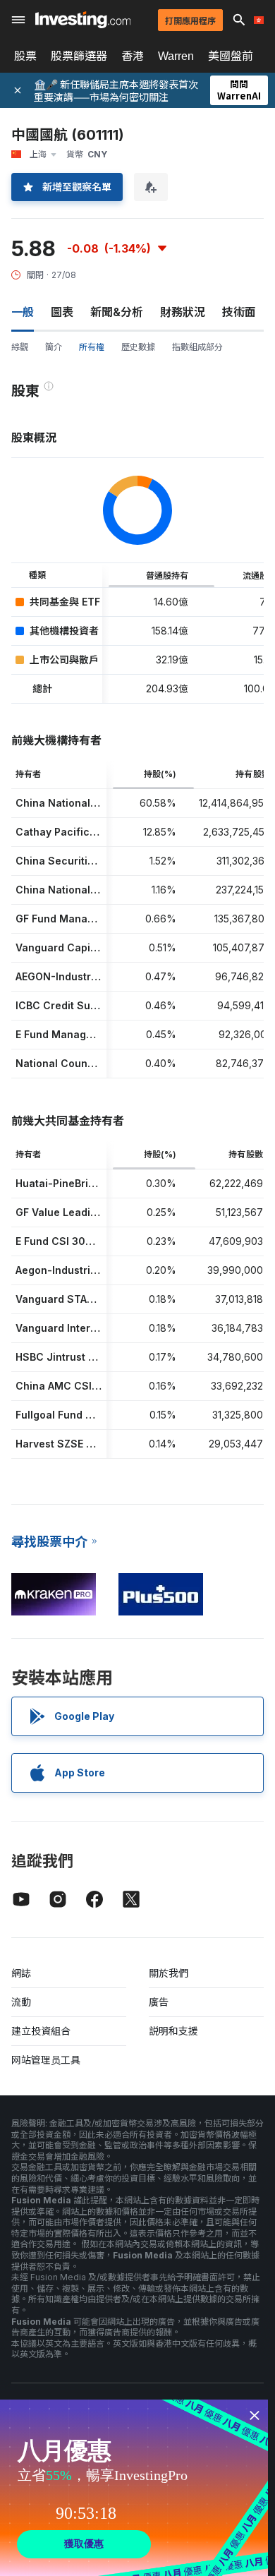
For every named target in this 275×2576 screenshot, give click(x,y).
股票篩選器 (79, 56)
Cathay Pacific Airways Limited (93, 832)
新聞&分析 (117, 312)
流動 (21, 2002)
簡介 (54, 347)
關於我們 (169, 1973)
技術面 (239, 312)
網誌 (21, 1973)
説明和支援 (173, 2031)
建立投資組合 (41, 2031)
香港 (133, 56)
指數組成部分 (197, 347)
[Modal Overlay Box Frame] (134, 2488)
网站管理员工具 (46, 2060)
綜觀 (20, 347)
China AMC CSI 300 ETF (76, 1386)
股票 (25, 56)
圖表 (62, 312)
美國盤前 (231, 56)
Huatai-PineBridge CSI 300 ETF (94, 1183)
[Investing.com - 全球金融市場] (83, 20)
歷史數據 (138, 347)
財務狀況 (183, 312)
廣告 (159, 2002)
